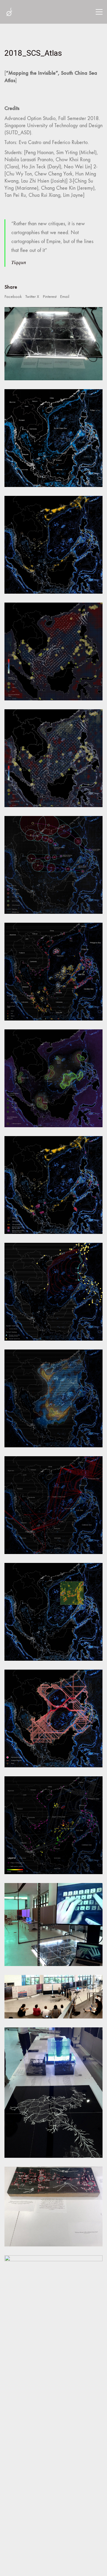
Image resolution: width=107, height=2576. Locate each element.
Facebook (13, 296)
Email (65, 296)
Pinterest (50, 296)
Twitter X (32, 296)
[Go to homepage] (9, 12)
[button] (99, 12)
